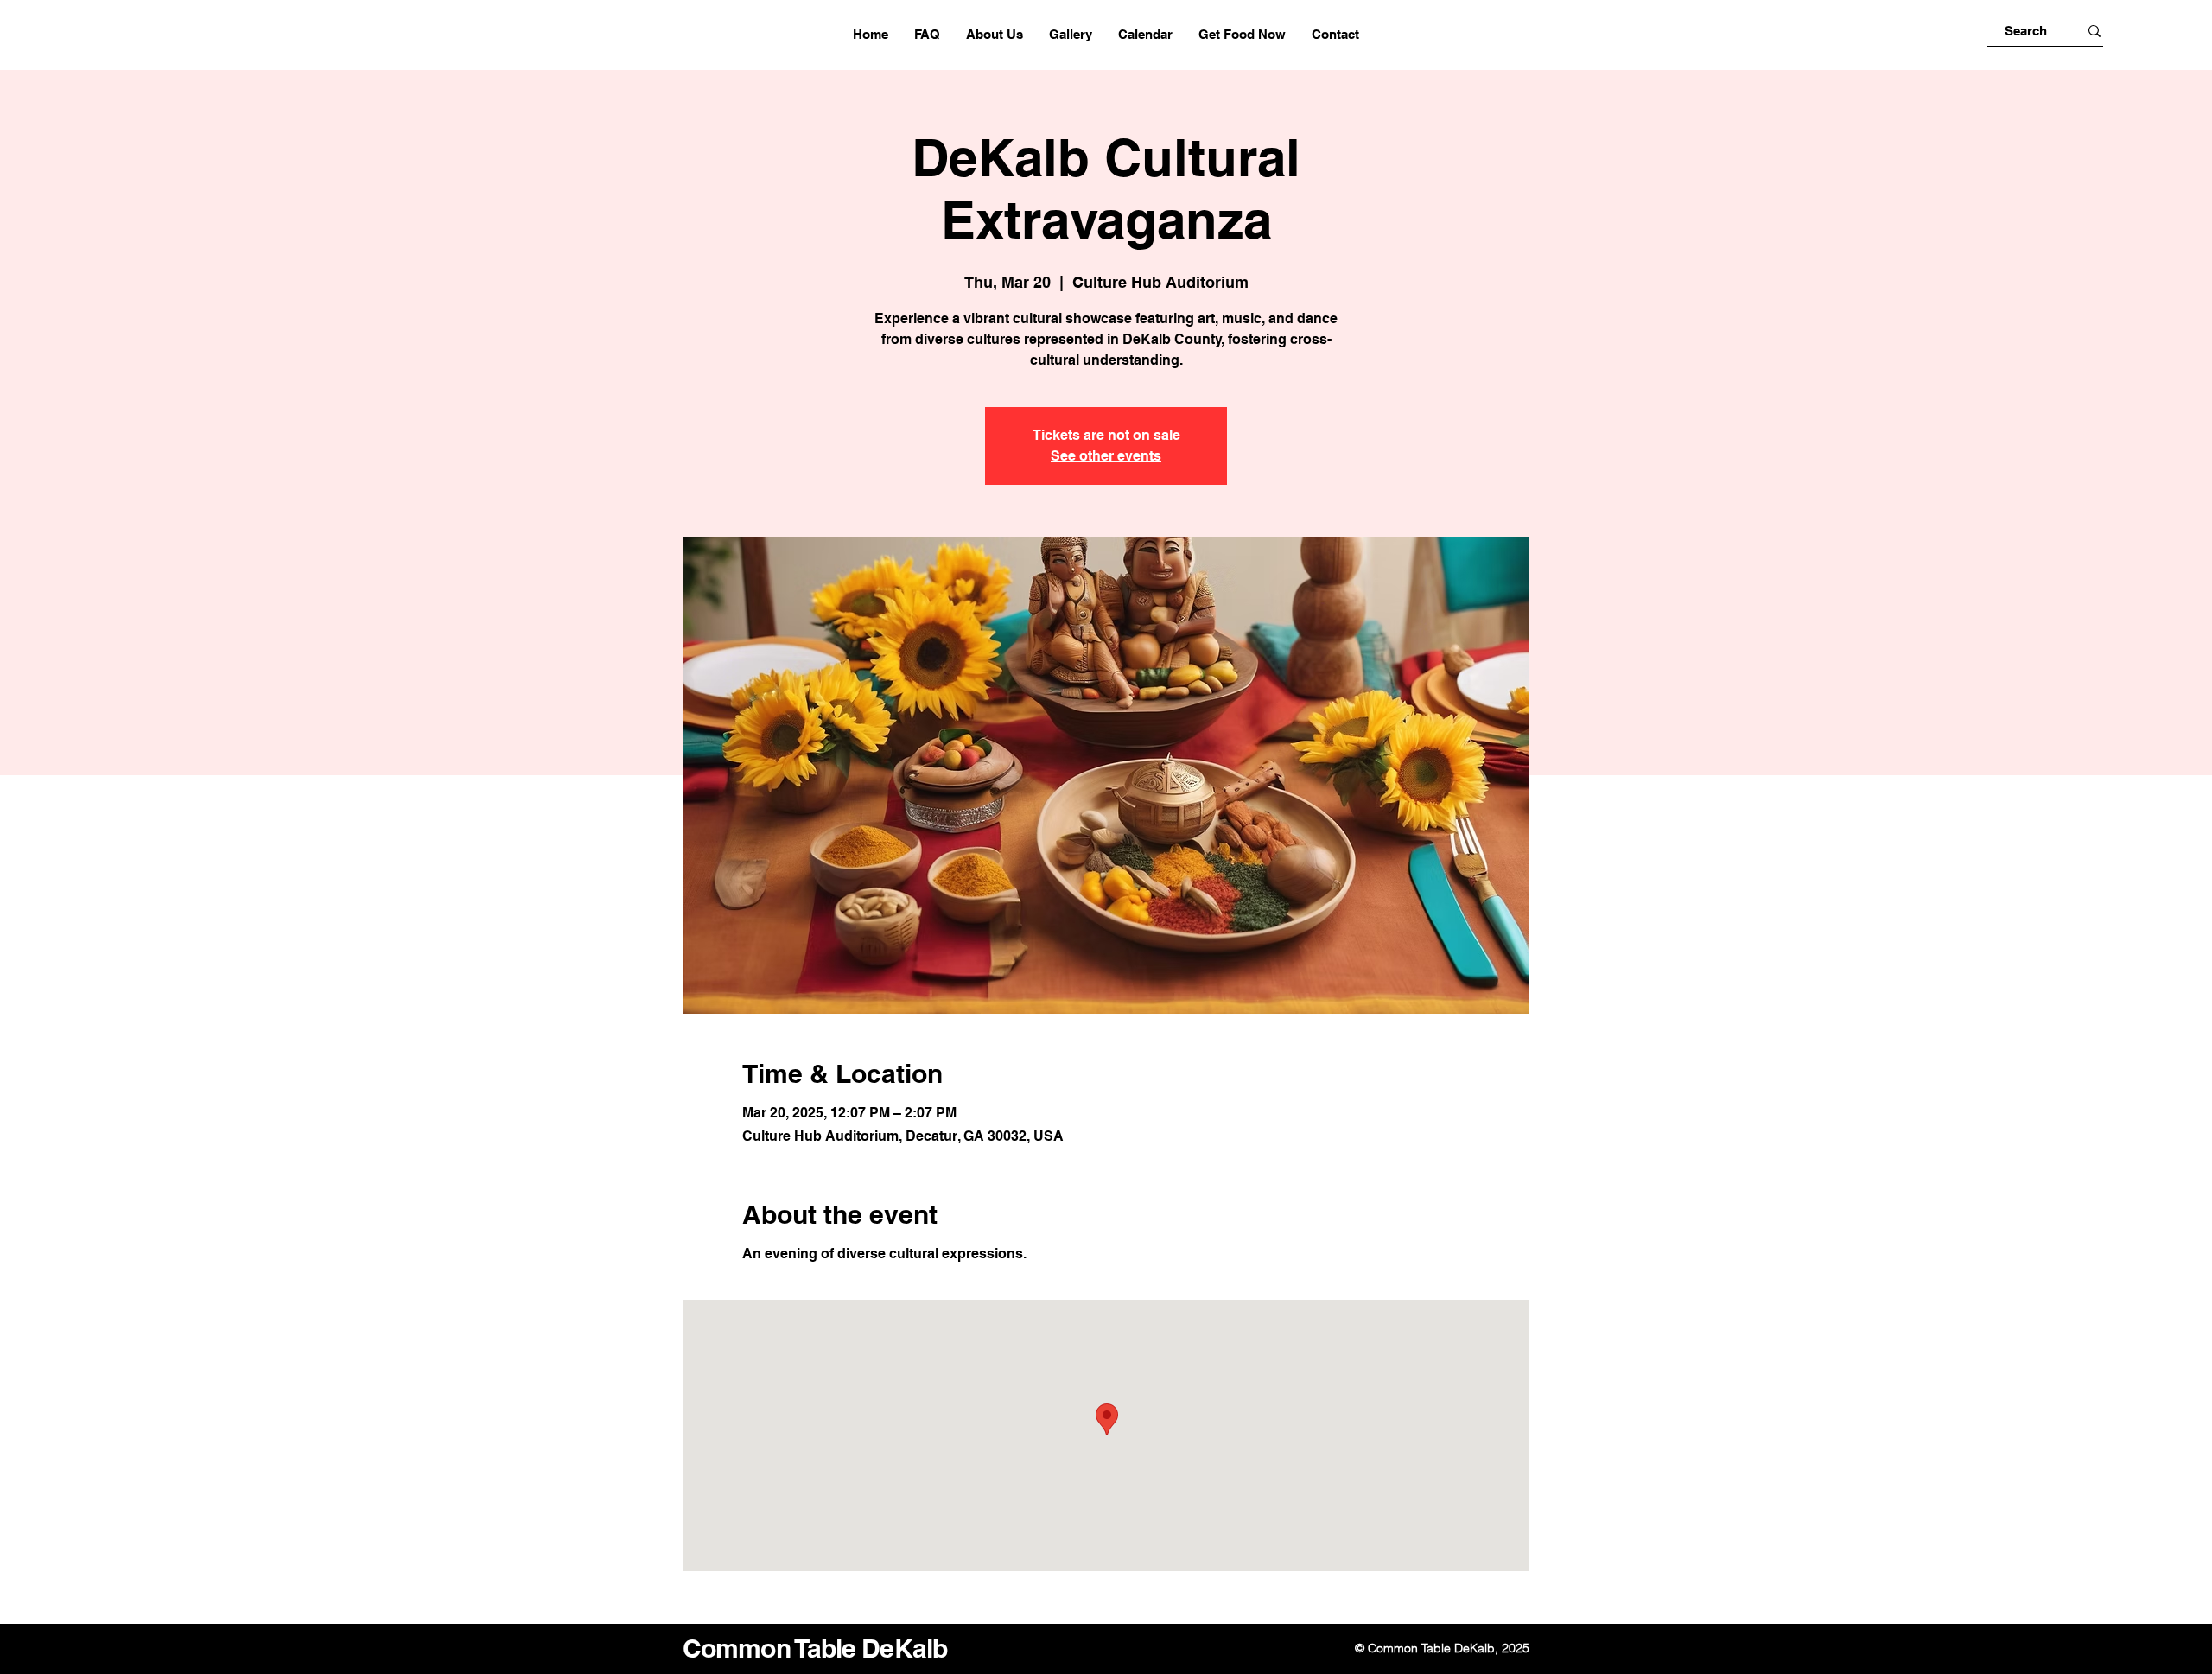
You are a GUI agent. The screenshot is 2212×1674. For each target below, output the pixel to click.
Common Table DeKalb (815, 1648)
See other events (1106, 456)
